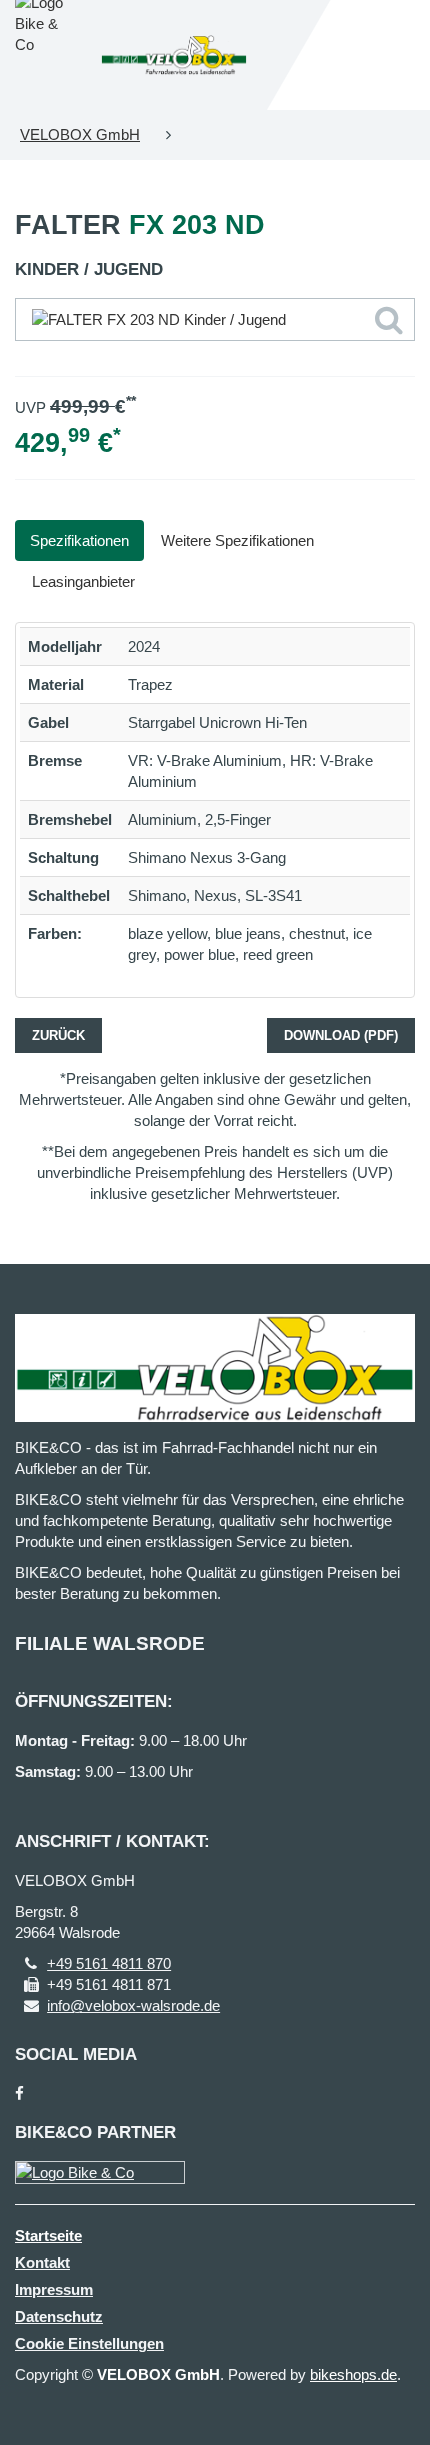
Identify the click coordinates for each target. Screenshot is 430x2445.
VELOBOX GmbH (80, 134)
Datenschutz (59, 2316)
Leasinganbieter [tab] (83, 581)
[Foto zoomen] (215, 319)
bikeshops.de (353, 2374)
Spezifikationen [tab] (79, 540)
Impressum (54, 2289)
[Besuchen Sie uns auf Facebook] (19, 2093)
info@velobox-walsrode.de (133, 2005)
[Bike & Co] (100, 2172)
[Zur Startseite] (174, 55)
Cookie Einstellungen (89, 2343)
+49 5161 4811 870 (109, 1963)
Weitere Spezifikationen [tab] (237, 540)
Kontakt (42, 2262)
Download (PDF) (341, 1035)
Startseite (48, 2235)
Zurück (58, 1035)
